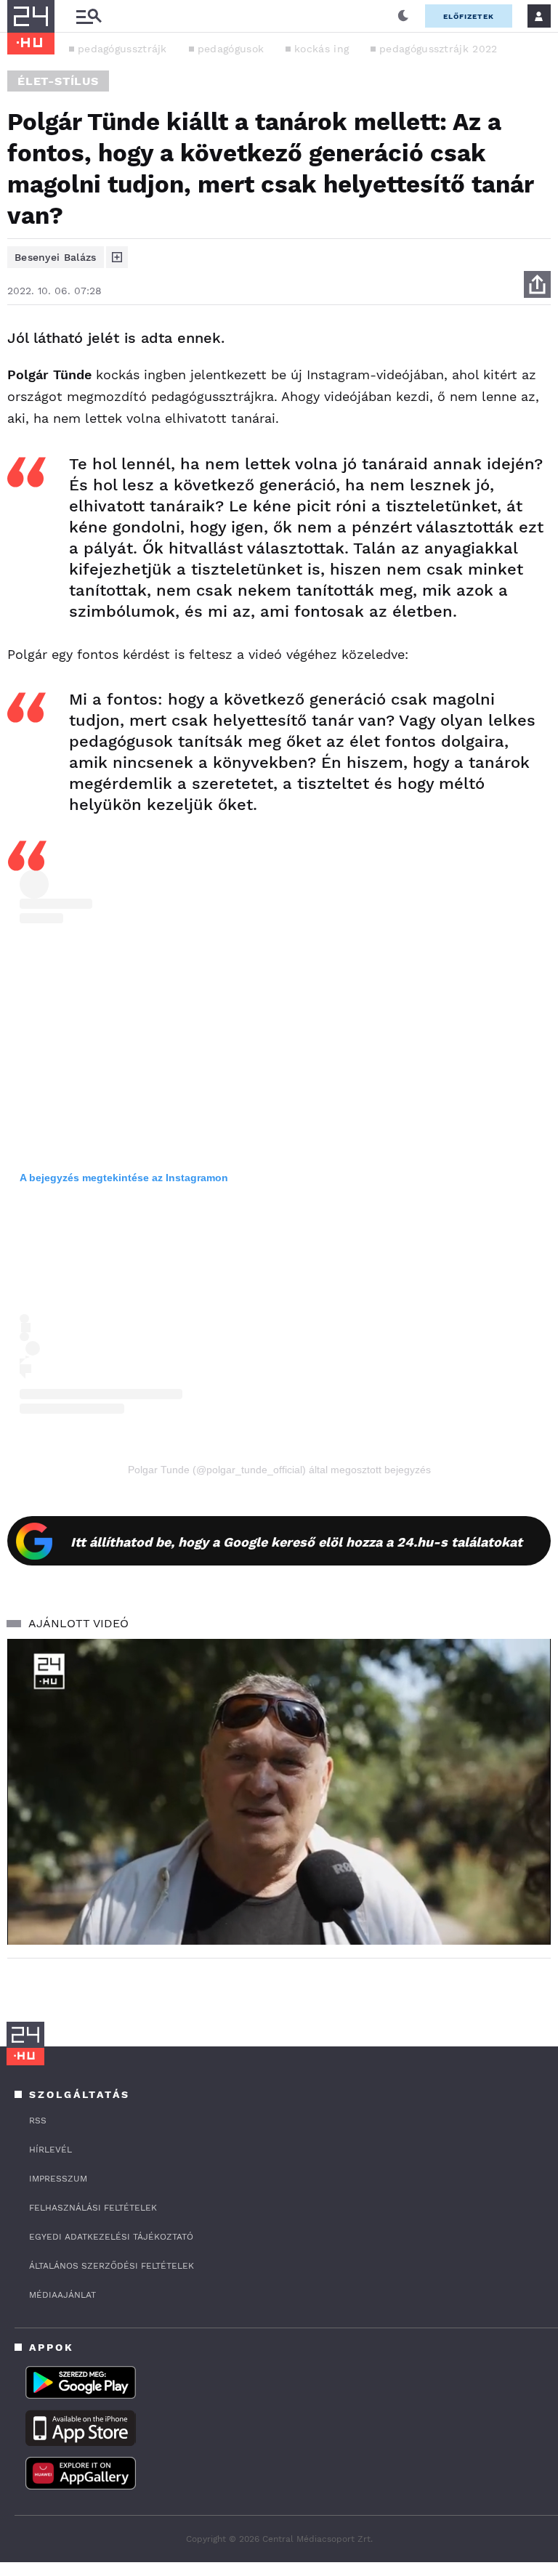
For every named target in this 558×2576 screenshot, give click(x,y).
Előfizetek (469, 16)
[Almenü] (89, 16)
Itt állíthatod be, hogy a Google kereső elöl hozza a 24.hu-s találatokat (296, 1542)
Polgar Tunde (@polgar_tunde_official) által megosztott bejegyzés (279, 1470)
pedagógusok (231, 49)
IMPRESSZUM (58, 2179)
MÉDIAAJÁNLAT (62, 2295)
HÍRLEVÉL (50, 2150)
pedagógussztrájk (122, 49)
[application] (279, 1792)
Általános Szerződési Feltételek (112, 2266)
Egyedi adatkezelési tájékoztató (111, 2237)
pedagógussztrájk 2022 (438, 49)
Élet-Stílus (58, 81)
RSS (38, 2121)
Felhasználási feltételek (93, 2208)
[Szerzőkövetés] (117, 257)
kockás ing (322, 49)
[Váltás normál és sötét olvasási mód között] (403, 16)
